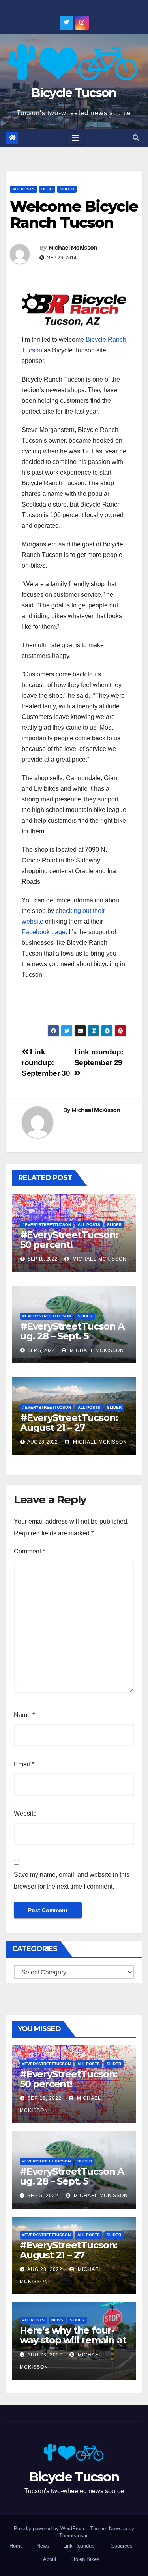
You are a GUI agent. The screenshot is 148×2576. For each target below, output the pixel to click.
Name (24, 1715)
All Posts (23, 189)
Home (16, 2546)
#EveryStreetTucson (47, 1225)
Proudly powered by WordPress (51, 2529)
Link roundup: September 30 (46, 1063)
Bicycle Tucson (74, 93)
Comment (29, 1551)
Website (25, 1813)
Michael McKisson (73, 248)
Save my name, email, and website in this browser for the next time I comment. (72, 1880)
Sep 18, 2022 (44, 2098)
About (50, 2559)
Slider (67, 189)
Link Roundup (79, 2546)
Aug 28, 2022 (45, 2269)
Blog (47, 189)
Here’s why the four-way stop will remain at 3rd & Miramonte (73, 2340)
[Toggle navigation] (75, 138)
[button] (136, 138)
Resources (120, 2546)
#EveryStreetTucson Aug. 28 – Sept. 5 (72, 1331)
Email (24, 1764)
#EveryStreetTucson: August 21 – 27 (69, 1423)
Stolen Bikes (85, 2559)
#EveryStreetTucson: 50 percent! (69, 1240)
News (57, 2320)
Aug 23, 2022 (45, 2355)
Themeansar (73, 2536)
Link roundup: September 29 (99, 1057)
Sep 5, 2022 (43, 2196)
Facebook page (44, 932)
